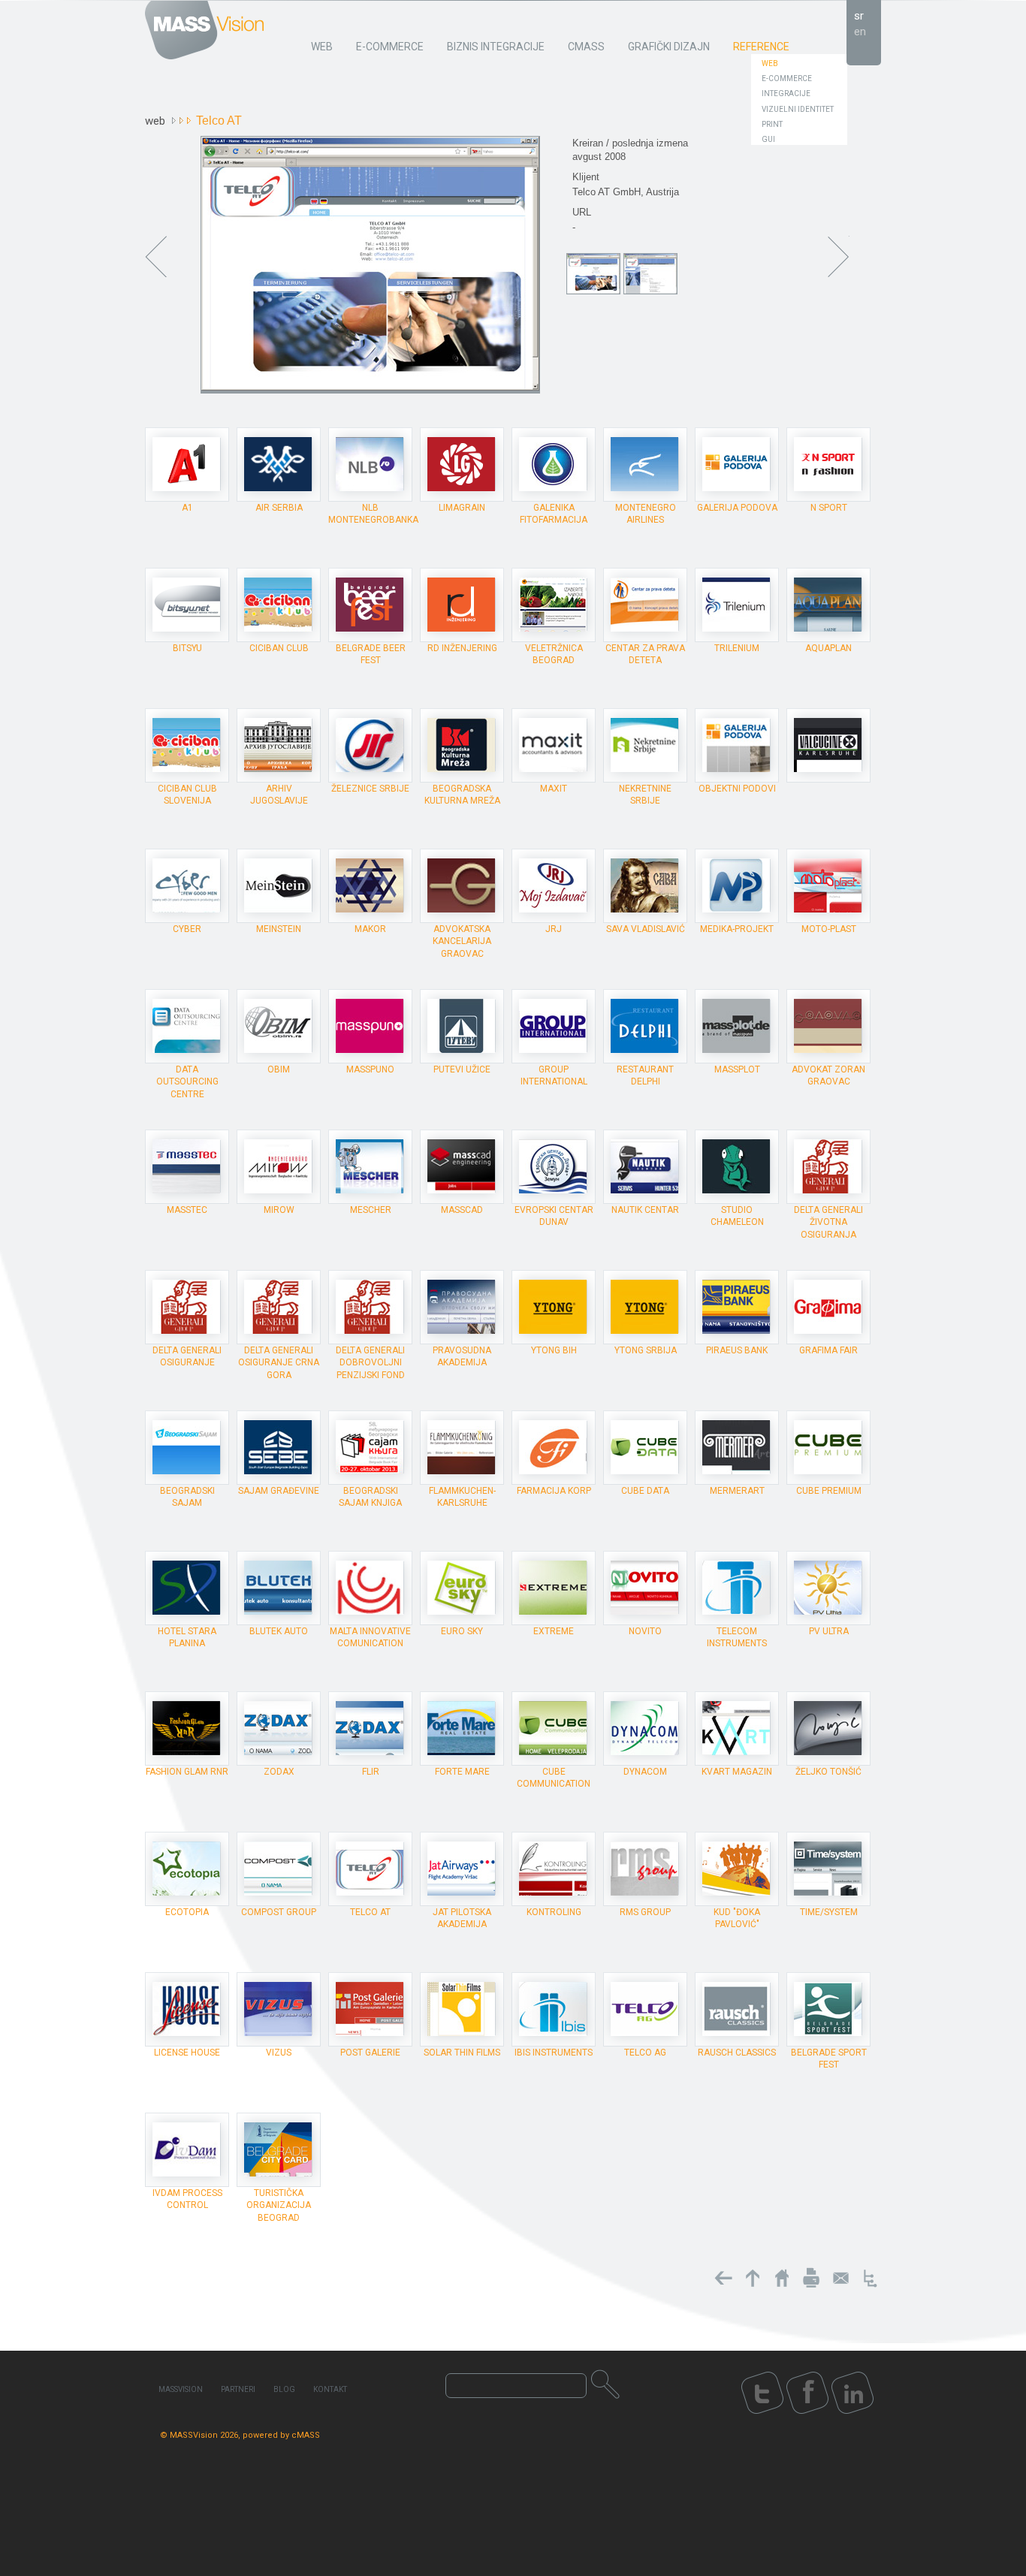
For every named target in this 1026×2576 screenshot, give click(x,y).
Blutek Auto (279, 1631)
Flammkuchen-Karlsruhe (462, 1497)
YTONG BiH (554, 1350)
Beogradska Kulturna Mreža (462, 795)
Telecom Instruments (737, 1637)
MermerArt (737, 1491)
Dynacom (645, 1772)
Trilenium (737, 648)
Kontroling (554, 1912)
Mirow (279, 1210)
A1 (187, 508)
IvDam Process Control (187, 2199)
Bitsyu (187, 648)
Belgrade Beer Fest (371, 654)
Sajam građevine (279, 1491)
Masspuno (370, 1069)
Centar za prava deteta (645, 654)
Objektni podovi (737, 789)
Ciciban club (279, 648)
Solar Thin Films (462, 2053)
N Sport (829, 508)
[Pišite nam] (840, 2278)
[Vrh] (753, 2278)
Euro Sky (462, 1631)
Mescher (371, 1210)
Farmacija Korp (554, 1491)
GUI (768, 139)
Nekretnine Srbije (645, 795)
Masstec (187, 1210)
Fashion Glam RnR (187, 1772)
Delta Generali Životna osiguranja (828, 1222)
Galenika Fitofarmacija (554, 514)
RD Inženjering (462, 648)
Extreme (554, 1631)
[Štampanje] (811, 2278)
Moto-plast (829, 929)
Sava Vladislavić (646, 929)
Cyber (187, 929)
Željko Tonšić (828, 1772)
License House (187, 2053)
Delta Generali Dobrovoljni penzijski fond (370, 1362)
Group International (554, 1075)
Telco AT (370, 1912)
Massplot (737, 1069)
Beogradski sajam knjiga (370, 1497)
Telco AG (645, 2053)
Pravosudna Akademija (462, 1356)
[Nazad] (723, 2278)
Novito (645, 1631)
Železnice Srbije (370, 789)
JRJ (554, 929)
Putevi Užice (462, 1069)
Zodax (279, 1772)
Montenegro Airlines (646, 514)
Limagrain (462, 508)
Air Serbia (279, 508)
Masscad (462, 1210)
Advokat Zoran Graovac (828, 1075)
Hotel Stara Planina (187, 1637)
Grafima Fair (828, 1350)
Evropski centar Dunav (554, 1216)
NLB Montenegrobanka (373, 514)
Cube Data (645, 1491)
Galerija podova (737, 508)
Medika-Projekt (737, 929)
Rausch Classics (737, 2053)
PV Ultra (829, 1631)
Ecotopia (187, 1912)
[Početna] (782, 2278)
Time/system (829, 1912)
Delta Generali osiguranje (187, 1356)
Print (772, 124)
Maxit (554, 789)
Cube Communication (554, 1778)
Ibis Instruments (554, 2053)
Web (770, 63)
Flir (371, 1772)
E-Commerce (787, 78)
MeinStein (279, 929)
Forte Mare (462, 1772)
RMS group (645, 1912)
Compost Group (279, 1912)
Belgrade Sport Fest (829, 2059)
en (860, 32)
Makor (370, 929)
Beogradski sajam (187, 1497)
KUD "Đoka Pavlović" (737, 1918)
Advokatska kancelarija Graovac (462, 941)
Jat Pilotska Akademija (462, 1918)
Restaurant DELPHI (645, 1075)
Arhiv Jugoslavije (279, 795)
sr (859, 16)
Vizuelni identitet (798, 109)
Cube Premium (829, 1491)
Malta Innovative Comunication (370, 1637)
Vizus (279, 2053)
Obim (279, 1069)
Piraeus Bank (737, 1350)
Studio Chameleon (737, 1216)
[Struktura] (870, 2278)
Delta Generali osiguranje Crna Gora (279, 1362)
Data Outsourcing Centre (187, 1081)
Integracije (786, 94)
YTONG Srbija (646, 1350)
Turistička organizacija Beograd (279, 2205)
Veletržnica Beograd (554, 654)
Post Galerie (370, 2053)
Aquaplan (828, 648)
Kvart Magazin (737, 1772)
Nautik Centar (645, 1210)
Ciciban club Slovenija (187, 795)
